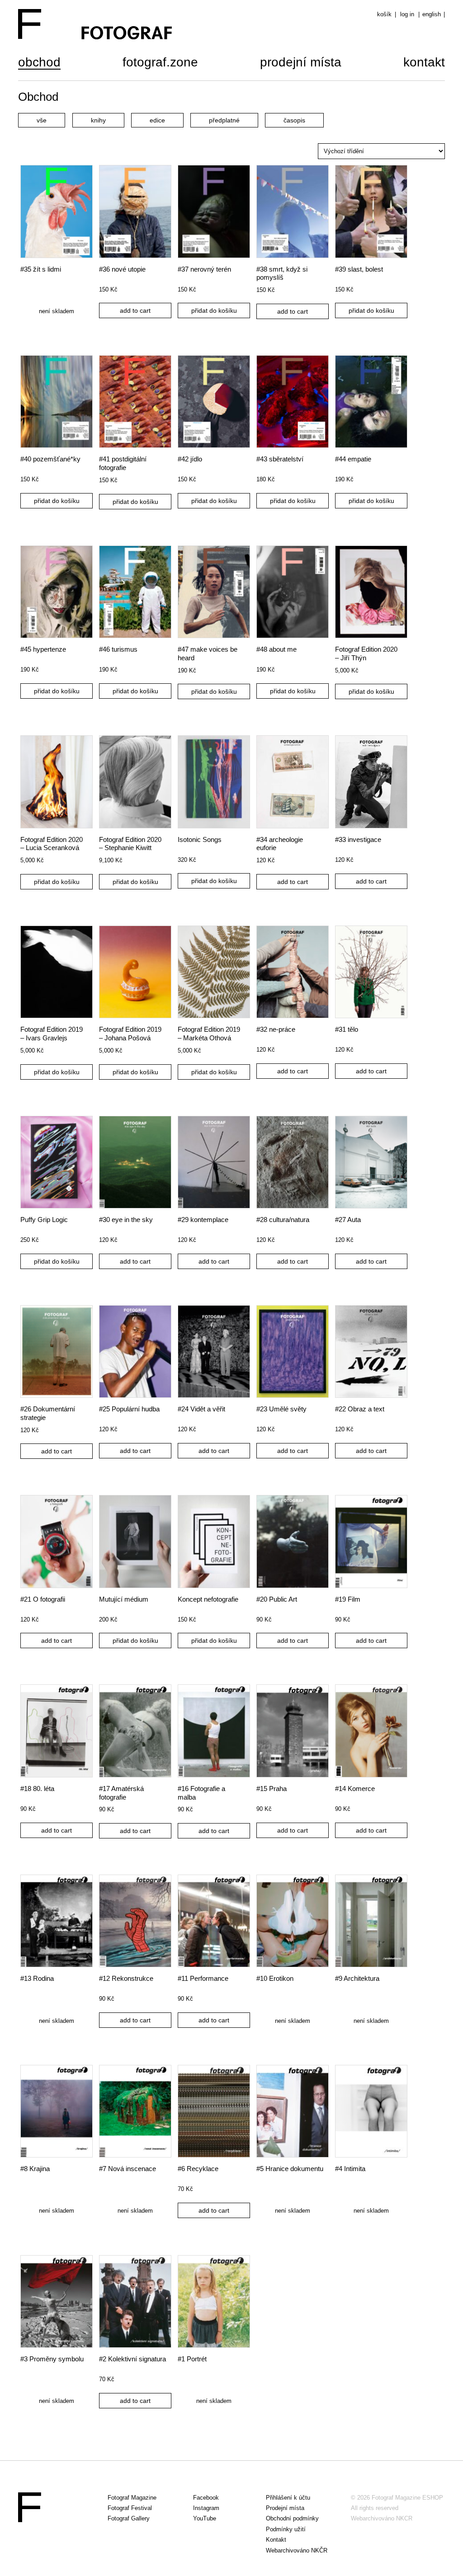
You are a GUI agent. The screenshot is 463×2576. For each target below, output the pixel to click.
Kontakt (424, 63)
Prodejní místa (301, 63)
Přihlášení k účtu (288, 2498)
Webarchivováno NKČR (297, 2550)
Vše (42, 120)
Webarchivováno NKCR (382, 2518)
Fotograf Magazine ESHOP (407, 2498)
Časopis (294, 120)
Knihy (98, 120)
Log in (407, 14)
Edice (157, 120)
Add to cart (135, 310)
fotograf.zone (160, 63)
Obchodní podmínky (292, 2518)
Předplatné (224, 120)
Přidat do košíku (214, 310)
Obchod (39, 63)
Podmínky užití (286, 2529)
